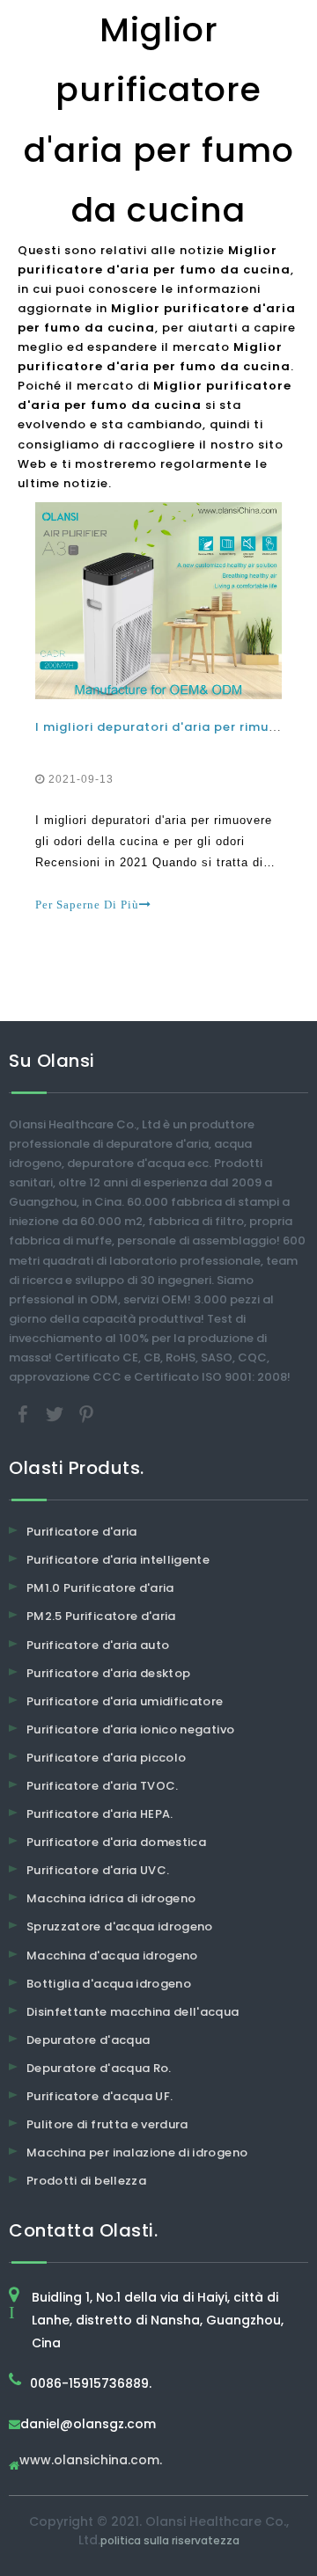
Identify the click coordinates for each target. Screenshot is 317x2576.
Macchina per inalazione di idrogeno (137, 2153)
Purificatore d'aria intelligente (118, 1560)
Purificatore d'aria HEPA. (100, 1814)
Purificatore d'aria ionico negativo (130, 1729)
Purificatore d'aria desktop (108, 1673)
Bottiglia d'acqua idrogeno (109, 1984)
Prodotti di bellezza (86, 2181)
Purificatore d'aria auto (98, 1645)
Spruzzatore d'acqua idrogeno (120, 1927)
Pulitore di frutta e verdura (107, 2124)
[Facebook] (25, 1414)
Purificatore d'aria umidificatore (125, 1701)
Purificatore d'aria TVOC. (103, 1786)
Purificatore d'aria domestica (116, 1842)
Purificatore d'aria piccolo (106, 1758)
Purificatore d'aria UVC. (98, 1870)
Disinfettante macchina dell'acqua (133, 2012)
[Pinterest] (86, 1414)
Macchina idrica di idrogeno (111, 1898)
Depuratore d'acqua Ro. (99, 2068)
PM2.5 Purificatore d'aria (101, 1616)
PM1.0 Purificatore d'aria (100, 1588)
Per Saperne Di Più (87, 905)
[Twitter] (56, 1414)
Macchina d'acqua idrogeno (112, 1956)
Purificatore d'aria (82, 1532)
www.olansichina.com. (91, 2461)
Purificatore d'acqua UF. (100, 2096)
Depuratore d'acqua (88, 2040)
